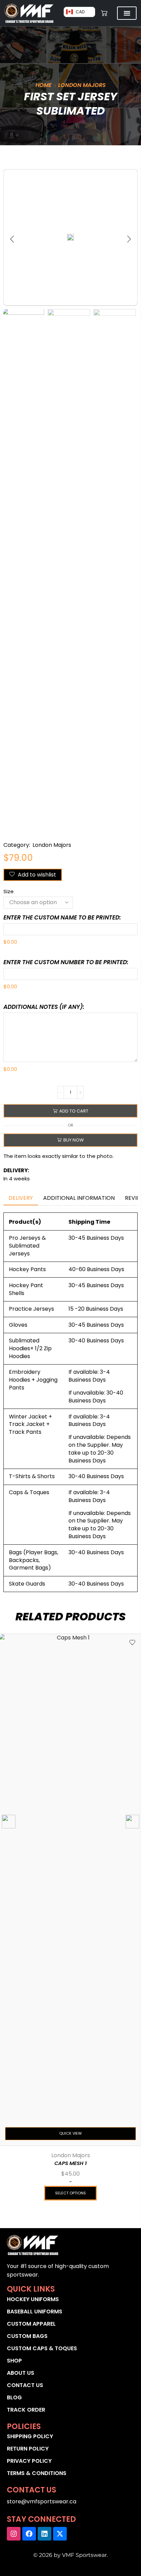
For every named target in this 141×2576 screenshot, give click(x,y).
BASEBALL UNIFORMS (35, 2312)
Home (44, 85)
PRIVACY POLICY (29, 2461)
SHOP (14, 2361)
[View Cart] (104, 13)
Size (9, 891)
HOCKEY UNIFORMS (33, 2299)
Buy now (74, 1140)
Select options (70, 2193)
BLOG (14, 2397)
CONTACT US (25, 2385)
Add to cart (74, 1111)
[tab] (21, 1198)
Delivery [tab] (21, 1198)
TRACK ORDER (26, 2410)
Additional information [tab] (79, 1198)
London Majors (82, 85)
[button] (12, 239)
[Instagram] (14, 2534)
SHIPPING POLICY (30, 2436)
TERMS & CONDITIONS (37, 2473)
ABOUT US (21, 2373)
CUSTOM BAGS (27, 2336)
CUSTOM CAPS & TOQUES (42, 2348)
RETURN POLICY (28, 2449)
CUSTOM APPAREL (31, 2324)
